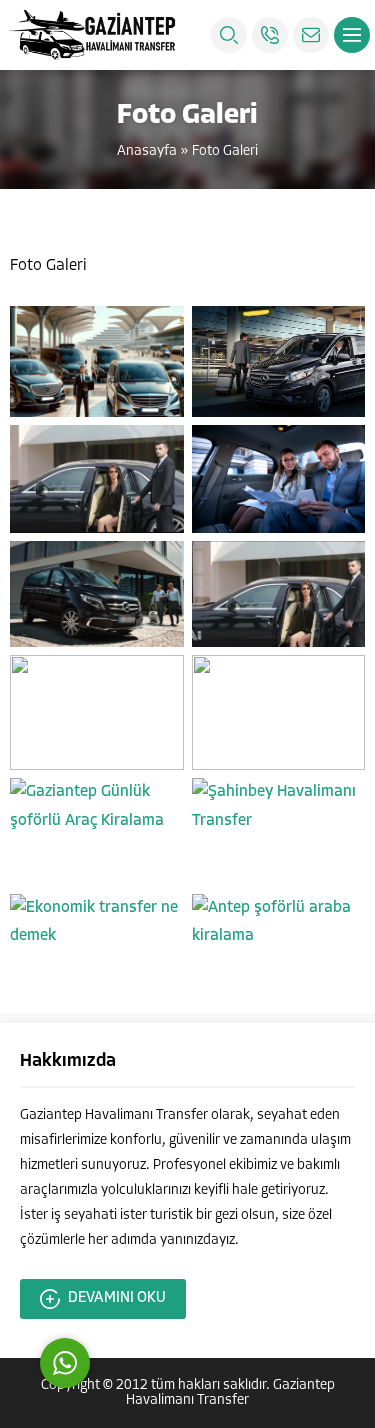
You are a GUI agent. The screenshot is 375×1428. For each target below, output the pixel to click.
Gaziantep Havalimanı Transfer (230, 1393)
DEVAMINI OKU (117, 1298)
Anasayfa (147, 151)
